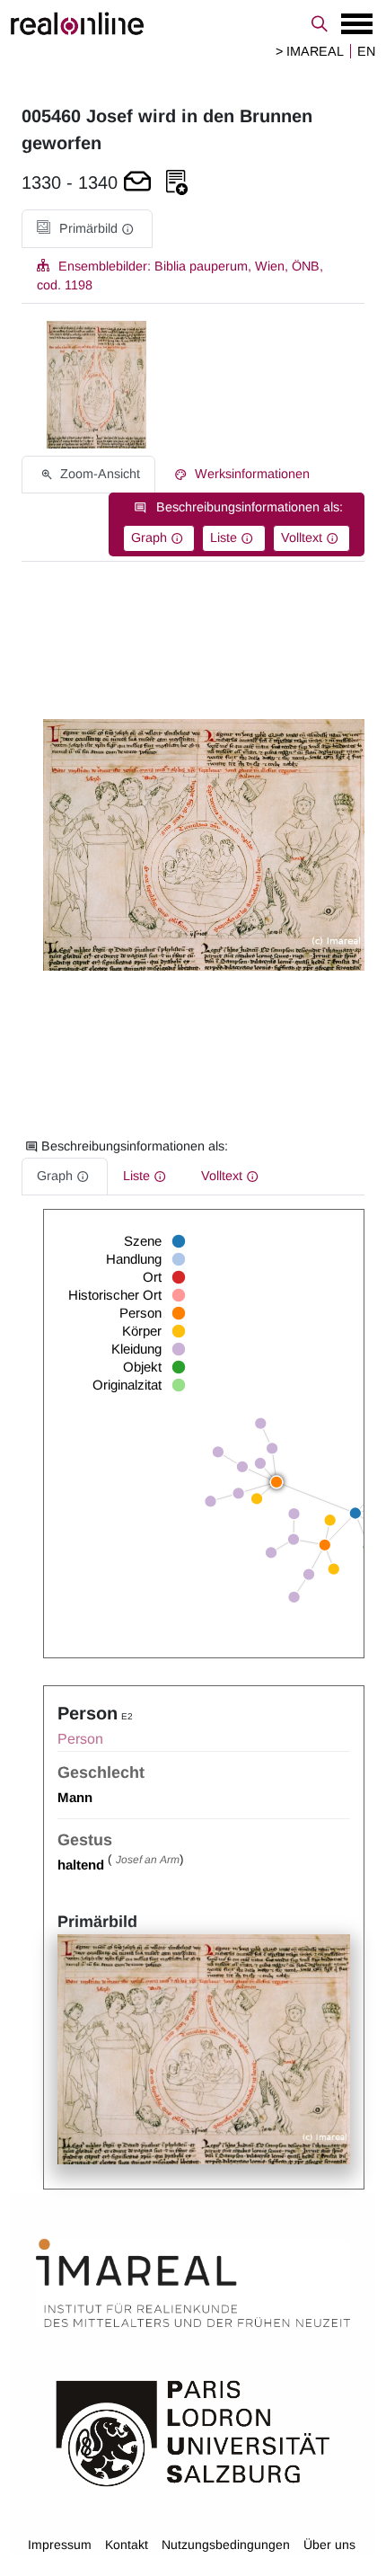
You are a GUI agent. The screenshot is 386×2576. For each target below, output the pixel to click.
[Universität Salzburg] (193, 2432)
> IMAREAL (310, 51)
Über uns (329, 2545)
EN (366, 51)
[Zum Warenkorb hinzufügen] (137, 183)
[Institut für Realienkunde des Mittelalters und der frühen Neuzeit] (193, 2283)
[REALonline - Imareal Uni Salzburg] (193, 23)
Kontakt (127, 2545)
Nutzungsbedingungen (226, 2545)
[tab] (87, 229)
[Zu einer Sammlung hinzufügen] (177, 183)
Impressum (60, 2545)
